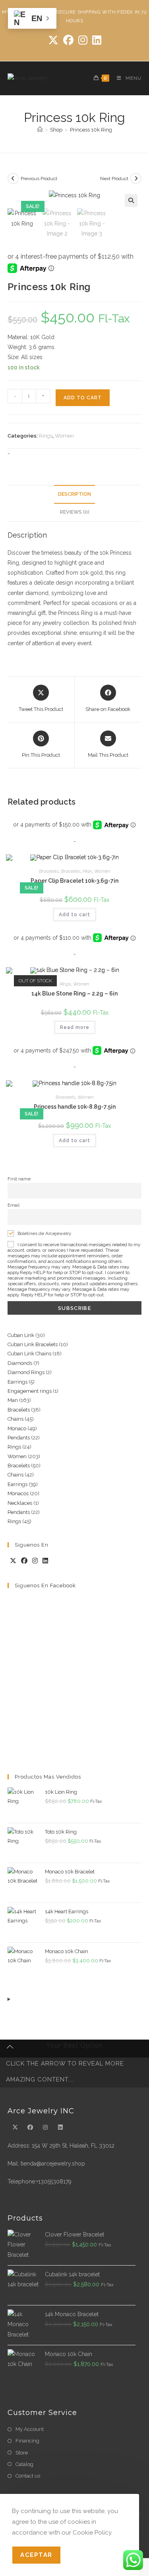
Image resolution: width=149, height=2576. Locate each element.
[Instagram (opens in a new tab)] (83, 40)
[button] (131, 200)
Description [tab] (74, 494)
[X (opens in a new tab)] (53, 40)
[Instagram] (35, 1561)
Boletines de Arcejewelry (44, 1233)
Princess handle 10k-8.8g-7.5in (75, 1107)
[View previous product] (13, 179)
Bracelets (49, 871)
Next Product (114, 179)
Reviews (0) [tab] (75, 512)
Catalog (24, 2464)
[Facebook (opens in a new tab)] (68, 40)
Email (14, 1205)
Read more (75, 1027)
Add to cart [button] (74, 915)
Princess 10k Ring (91, 130)
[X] (13, 1561)
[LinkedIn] (45, 1561)
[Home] (40, 130)
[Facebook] (24, 1561)
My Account (30, 2429)
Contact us (28, 2476)
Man (87, 871)
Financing (27, 2441)
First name (19, 1179)
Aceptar (36, 2555)
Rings (46, 436)
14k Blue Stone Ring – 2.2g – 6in (74, 993)
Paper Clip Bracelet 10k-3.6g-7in (74, 881)
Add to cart (83, 398)
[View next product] (136, 179)
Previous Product (39, 179)
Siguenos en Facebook (45, 1585)
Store (22, 2453)
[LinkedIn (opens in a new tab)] (97, 40)
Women (64, 436)
